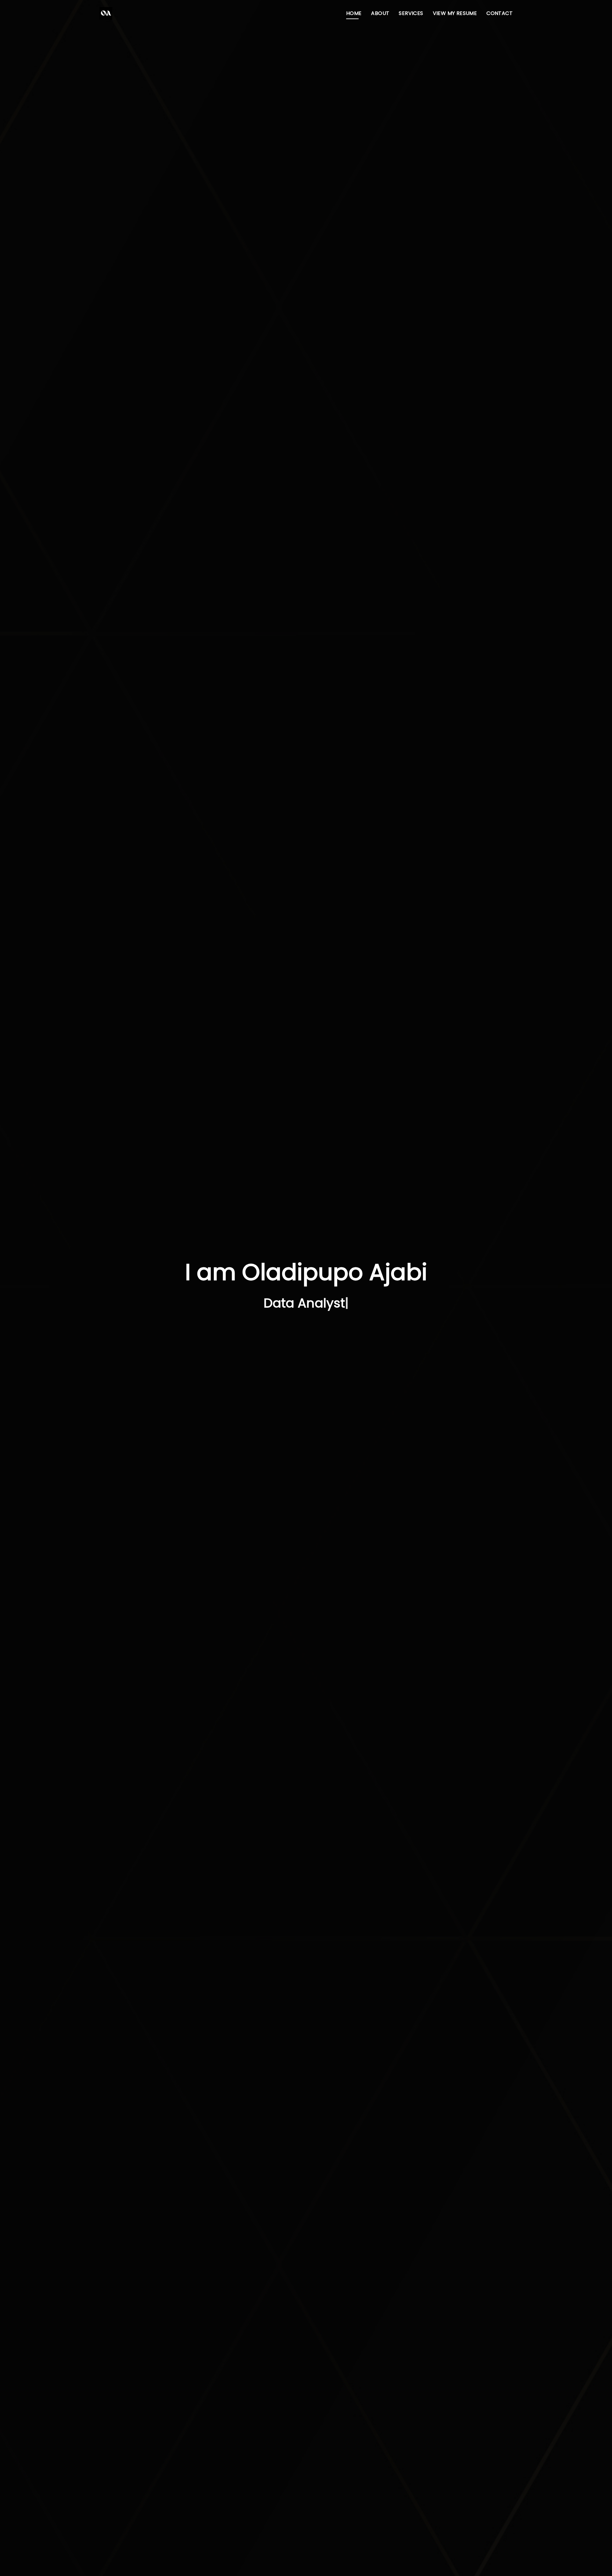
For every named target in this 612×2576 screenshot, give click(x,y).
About (380, 13)
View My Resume (455, 13)
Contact (499, 13)
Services (411, 13)
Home (354, 13)
